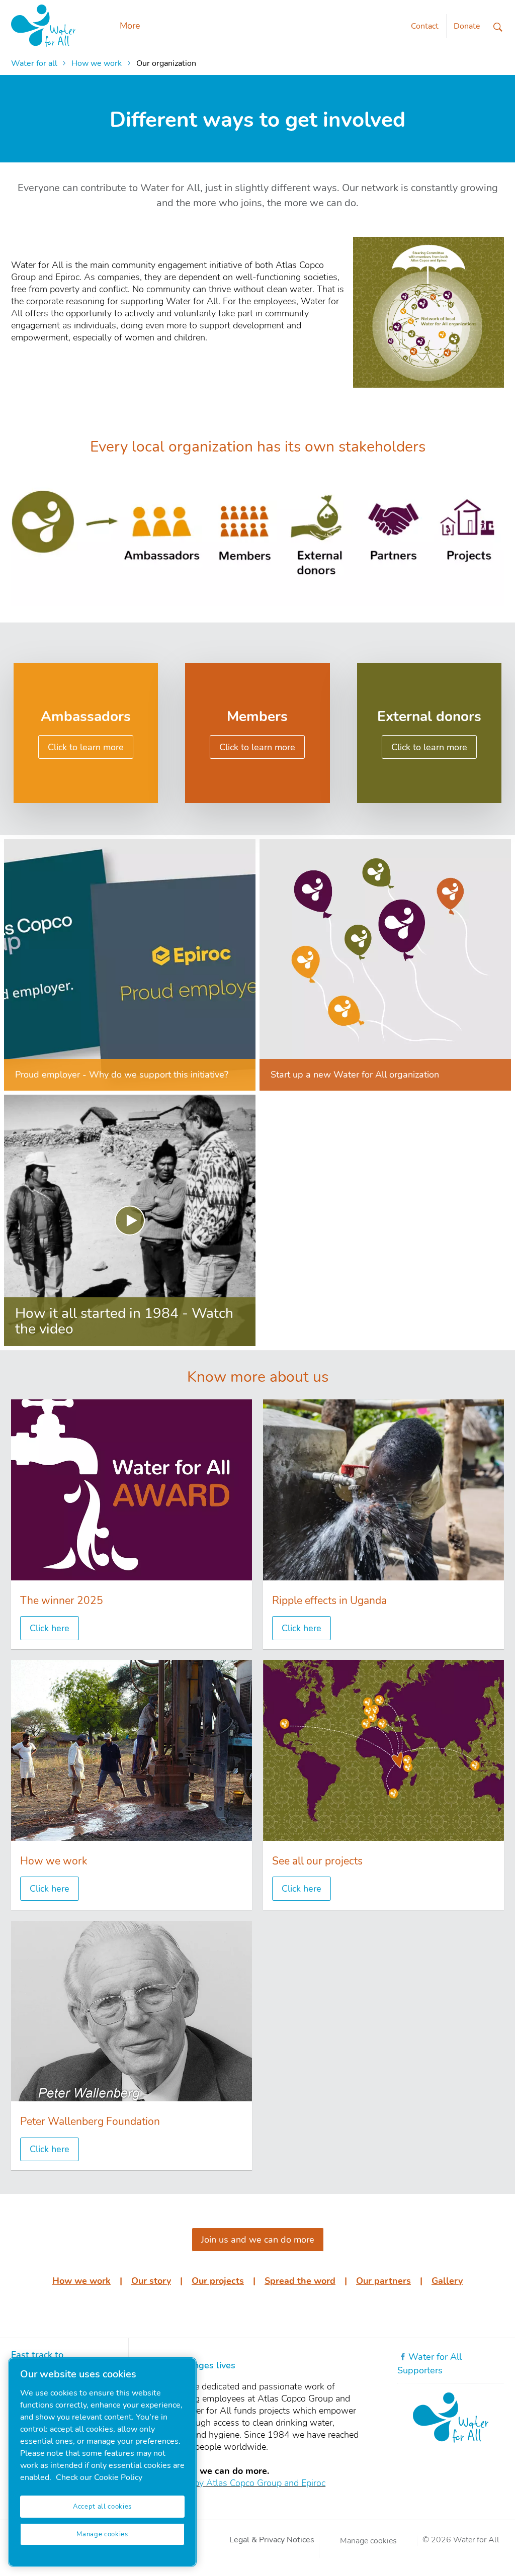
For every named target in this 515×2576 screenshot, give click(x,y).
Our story (151, 2281)
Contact (425, 26)
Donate (467, 26)
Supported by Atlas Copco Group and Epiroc (238, 2483)
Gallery (447, 2281)
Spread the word (300, 2281)
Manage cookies (368, 2541)
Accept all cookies (102, 2507)
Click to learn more (86, 747)
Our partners (383, 2281)
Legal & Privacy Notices (272, 2540)
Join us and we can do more (258, 2240)
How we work (97, 63)
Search (498, 27)
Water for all (34, 63)
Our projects (218, 2281)
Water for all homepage (43, 26)
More (130, 26)
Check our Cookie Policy (99, 2477)
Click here (50, 1628)
